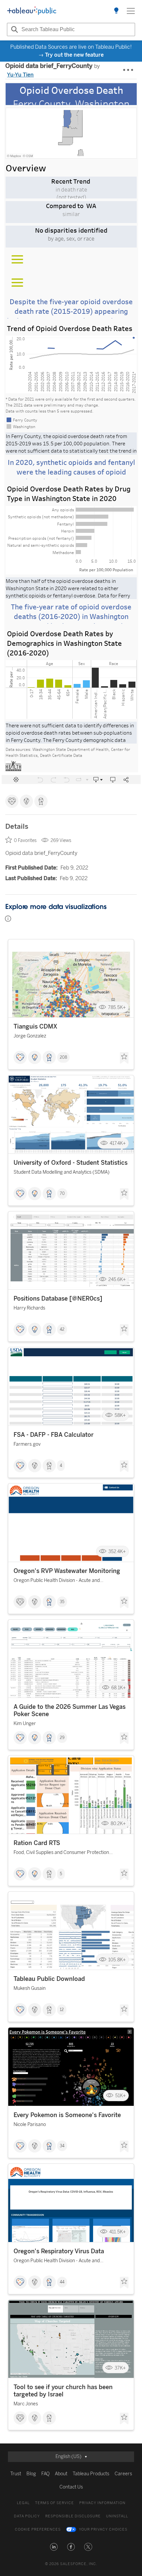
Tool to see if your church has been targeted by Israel (63, 2391)
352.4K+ (117, 1552)
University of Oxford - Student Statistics (71, 1163)
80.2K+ (118, 1824)
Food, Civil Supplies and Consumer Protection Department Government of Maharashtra (61, 1853)
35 (62, 1602)
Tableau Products (91, 2474)
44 (62, 2282)
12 (62, 2010)
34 (62, 2146)
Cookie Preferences (38, 2529)
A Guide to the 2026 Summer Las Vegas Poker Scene (70, 1710)
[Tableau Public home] (32, 11)
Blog (31, 2474)
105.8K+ (117, 1960)
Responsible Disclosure (73, 2516)
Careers (123, 2474)
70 (62, 1194)
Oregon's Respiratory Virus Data (59, 2251)
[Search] (14, 29)
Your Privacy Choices (103, 2529)
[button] (54, 2547)
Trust (16, 2474)
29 (62, 1738)
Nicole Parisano (30, 2125)
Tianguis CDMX (35, 1027)
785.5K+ (117, 1007)
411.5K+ (118, 2232)
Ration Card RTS (37, 1843)
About (61, 2474)
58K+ (120, 1415)
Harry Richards (29, 1308)
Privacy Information (102, 2503)
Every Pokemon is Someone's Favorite (67, 2115)
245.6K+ (117, 1279)
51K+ (121, 2096)
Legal (23, 2503)
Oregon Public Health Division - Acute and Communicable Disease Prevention (57, 1581)
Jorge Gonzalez (30, 1036)
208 (63, 1057)
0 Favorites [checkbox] (25, 840)
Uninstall (117, 2516)
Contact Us (71, 2487)
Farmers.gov (27, 1444)
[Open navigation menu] (131, 11)
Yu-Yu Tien (20, 75)
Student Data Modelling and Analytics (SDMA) (62, 1172)
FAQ (45, 2474)
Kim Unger (25, 1724)
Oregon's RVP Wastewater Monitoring (67, 1571)
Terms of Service (54, 2503)
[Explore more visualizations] (116, 11)
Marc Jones (26, 2404)
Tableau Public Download (49, 1979)
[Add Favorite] (124, 1058)
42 (62, 1329)
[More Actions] (128, 70)
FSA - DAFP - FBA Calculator (53, 1435)
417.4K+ (118, 1143)
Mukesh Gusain (30, 1988)
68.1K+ (119, 1687)
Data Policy (27, 2516)
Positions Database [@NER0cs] (58, 1299)
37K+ (120, 2368)
